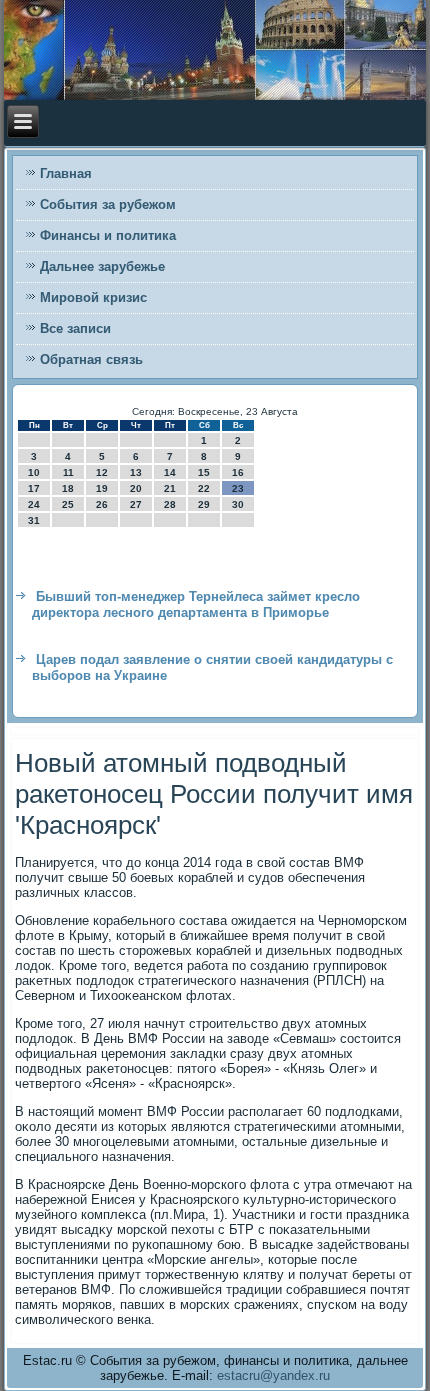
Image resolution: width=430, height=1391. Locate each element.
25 (68, 504)
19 (102, 488)
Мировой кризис (93, 297)
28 (170, 504)
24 (34, 504)
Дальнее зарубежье (102, 266)
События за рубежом (108, 204)
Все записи (75, 328)
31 (34, 520)
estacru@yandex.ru (273, 1375)
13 (136, 472)
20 (136, 488)
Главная (66, 173)
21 (170, 488)
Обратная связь (91, 359)
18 (68, 488)
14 (170, 472)
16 (238, 472)
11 (68, 472)
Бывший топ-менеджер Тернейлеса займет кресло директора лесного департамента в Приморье (196, 604)
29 (204, 504)
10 (34, 472)
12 (102, 472)
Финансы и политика (108, 235)
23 (238, 488)
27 (136, 504)
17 (34, 488)
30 (238, 504)
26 (102, 504)
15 (204, 472)
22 (204, 488)
